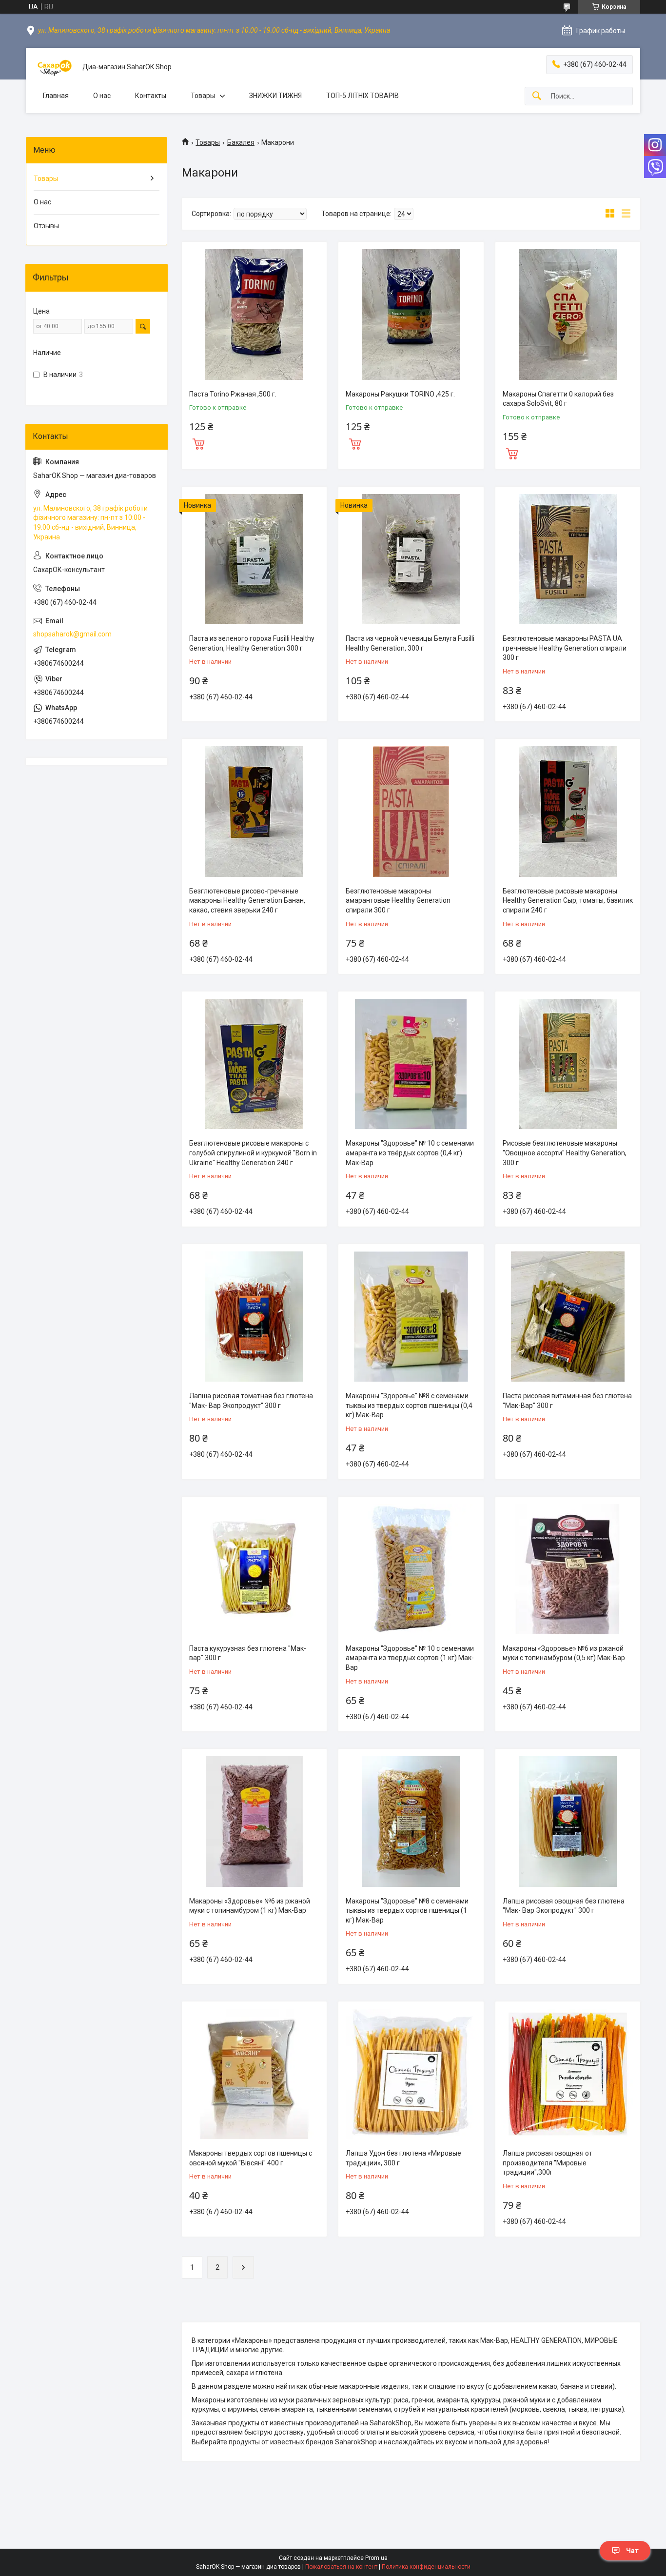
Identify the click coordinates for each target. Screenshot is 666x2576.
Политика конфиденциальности (426, 2567)
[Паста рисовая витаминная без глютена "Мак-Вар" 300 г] (568, 1317)
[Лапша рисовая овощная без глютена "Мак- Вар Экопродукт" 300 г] (568, 1821)
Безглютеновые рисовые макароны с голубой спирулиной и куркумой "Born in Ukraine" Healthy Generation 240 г (253, 1153)
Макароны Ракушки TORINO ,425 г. (400, 394)
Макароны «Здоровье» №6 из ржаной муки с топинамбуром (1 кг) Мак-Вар (250, 1906)
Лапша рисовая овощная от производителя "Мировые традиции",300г (548, 2163)
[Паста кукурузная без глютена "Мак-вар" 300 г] (254, 1569)
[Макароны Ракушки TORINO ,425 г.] (411, 314)
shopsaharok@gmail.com (72, 634)
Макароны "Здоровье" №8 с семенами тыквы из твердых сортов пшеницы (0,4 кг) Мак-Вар (409, 1405)
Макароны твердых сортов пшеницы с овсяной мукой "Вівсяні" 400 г (251, 2158)
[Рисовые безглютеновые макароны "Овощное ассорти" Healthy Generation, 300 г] (568, 1064)
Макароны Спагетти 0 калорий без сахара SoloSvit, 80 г (558, 399)
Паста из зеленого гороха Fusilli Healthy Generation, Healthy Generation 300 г (252, 643)
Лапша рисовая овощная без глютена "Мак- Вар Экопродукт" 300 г (564, 1906)
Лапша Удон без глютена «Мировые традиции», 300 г (403, 2158)
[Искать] (537, 96)
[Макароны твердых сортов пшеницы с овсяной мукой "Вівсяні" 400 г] (254, 2074)
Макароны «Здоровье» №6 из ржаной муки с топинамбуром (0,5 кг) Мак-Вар (564, 1653)
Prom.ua (376, 2558)
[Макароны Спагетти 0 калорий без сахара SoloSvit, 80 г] (568, 314)
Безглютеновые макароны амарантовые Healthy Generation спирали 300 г (398, 901)
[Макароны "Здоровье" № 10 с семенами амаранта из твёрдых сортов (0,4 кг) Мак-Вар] (411, 1064)
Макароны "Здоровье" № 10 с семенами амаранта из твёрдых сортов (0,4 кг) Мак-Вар (410, 1153)
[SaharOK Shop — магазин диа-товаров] (54, 67)
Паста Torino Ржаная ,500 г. (233, 394)
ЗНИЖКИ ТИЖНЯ (275, 96)
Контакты (151, 96)
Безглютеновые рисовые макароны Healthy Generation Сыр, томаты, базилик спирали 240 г (568, 901)
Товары (203, 96)
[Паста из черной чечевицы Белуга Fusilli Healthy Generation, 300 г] (411, 559)
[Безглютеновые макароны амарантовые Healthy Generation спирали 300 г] (411, 811)
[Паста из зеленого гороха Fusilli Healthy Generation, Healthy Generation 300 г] (254, 559)
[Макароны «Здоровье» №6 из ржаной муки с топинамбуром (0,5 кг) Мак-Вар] (568, 1569)
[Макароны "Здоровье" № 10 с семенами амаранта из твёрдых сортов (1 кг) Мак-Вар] (411, 1569)
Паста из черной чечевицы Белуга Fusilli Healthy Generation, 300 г (410, 643)
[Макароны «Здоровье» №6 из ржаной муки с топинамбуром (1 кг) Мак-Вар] (254, 1821)
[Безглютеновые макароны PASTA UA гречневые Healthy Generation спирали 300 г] (568, 559)
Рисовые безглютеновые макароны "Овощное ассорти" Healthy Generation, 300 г (565, 1153)
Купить (198, 443)
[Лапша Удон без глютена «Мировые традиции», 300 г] (411, 2074)
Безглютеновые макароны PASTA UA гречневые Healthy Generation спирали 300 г (565, 648)
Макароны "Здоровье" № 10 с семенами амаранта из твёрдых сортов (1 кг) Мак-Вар (410, 1658)
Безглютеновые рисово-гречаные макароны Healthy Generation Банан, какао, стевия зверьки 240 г (247, 901)
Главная (56, 96)
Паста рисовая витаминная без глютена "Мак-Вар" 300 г (567, 1401)
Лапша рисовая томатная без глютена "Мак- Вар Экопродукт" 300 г (251, 1401)
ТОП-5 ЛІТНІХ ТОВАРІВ (362, 96)
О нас (102, 96)
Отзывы (46, 226)
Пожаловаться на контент (341, 2567)
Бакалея (241, 142)
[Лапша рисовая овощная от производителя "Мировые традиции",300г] (568, 2074)
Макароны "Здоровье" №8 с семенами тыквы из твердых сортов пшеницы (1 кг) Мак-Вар (407, 1911)
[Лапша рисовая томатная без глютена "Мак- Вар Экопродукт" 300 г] (254, 1317)
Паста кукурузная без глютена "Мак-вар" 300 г (248, 1653)
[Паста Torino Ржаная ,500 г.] (254, 314)
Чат (632, 2551)
